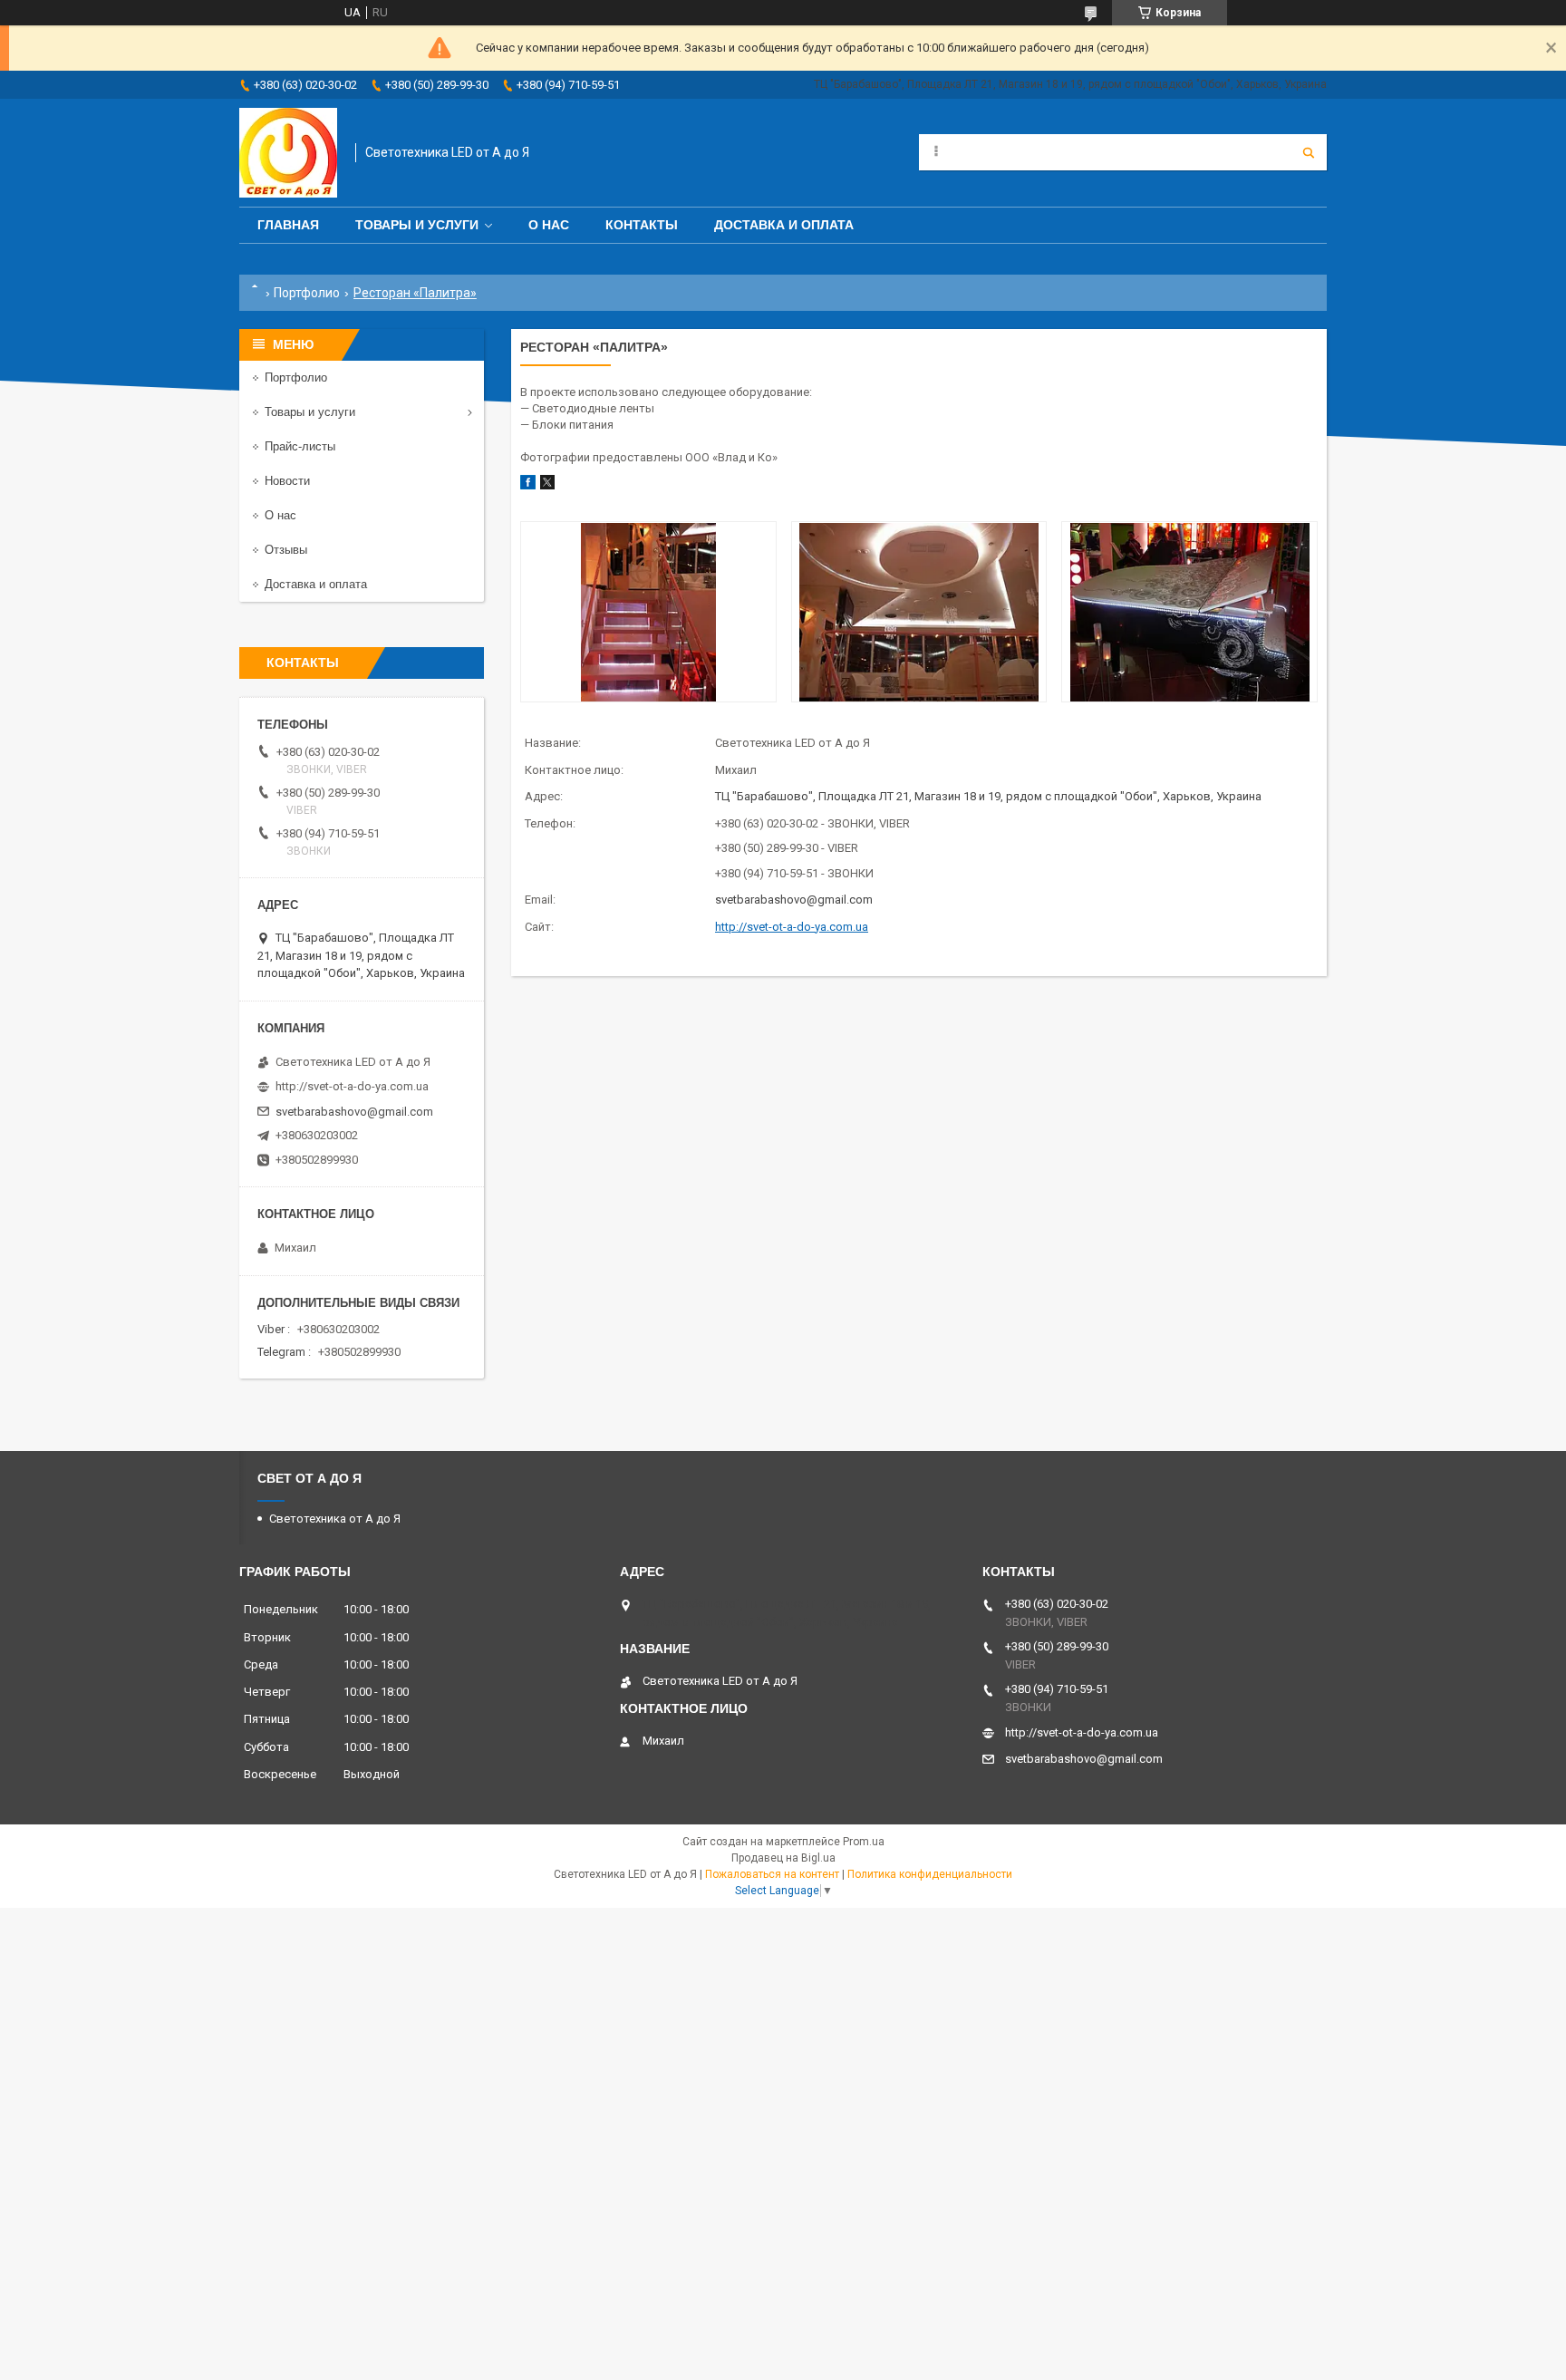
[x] (547, 485)
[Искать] (1309, 152)
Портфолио (307, 293)
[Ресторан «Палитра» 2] (919, 612)
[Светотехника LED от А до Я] (288, 153)
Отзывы (286, 550)
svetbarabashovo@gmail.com (794, 900)
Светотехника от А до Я (335, 1519)
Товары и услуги (417, 225)
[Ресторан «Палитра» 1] (648, 612)
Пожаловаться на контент (772, 1874)
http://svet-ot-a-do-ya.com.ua (792, 927)
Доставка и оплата (784, 225)
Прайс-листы (300, 446)
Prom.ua (864, 1842)
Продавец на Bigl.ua (783, 1858)
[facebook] (528, 485)
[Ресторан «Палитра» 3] (1189, 612)
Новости (287, 481)
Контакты (642, 225)
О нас (549, 225)
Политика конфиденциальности (930, 1874)
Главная (288, 225)
